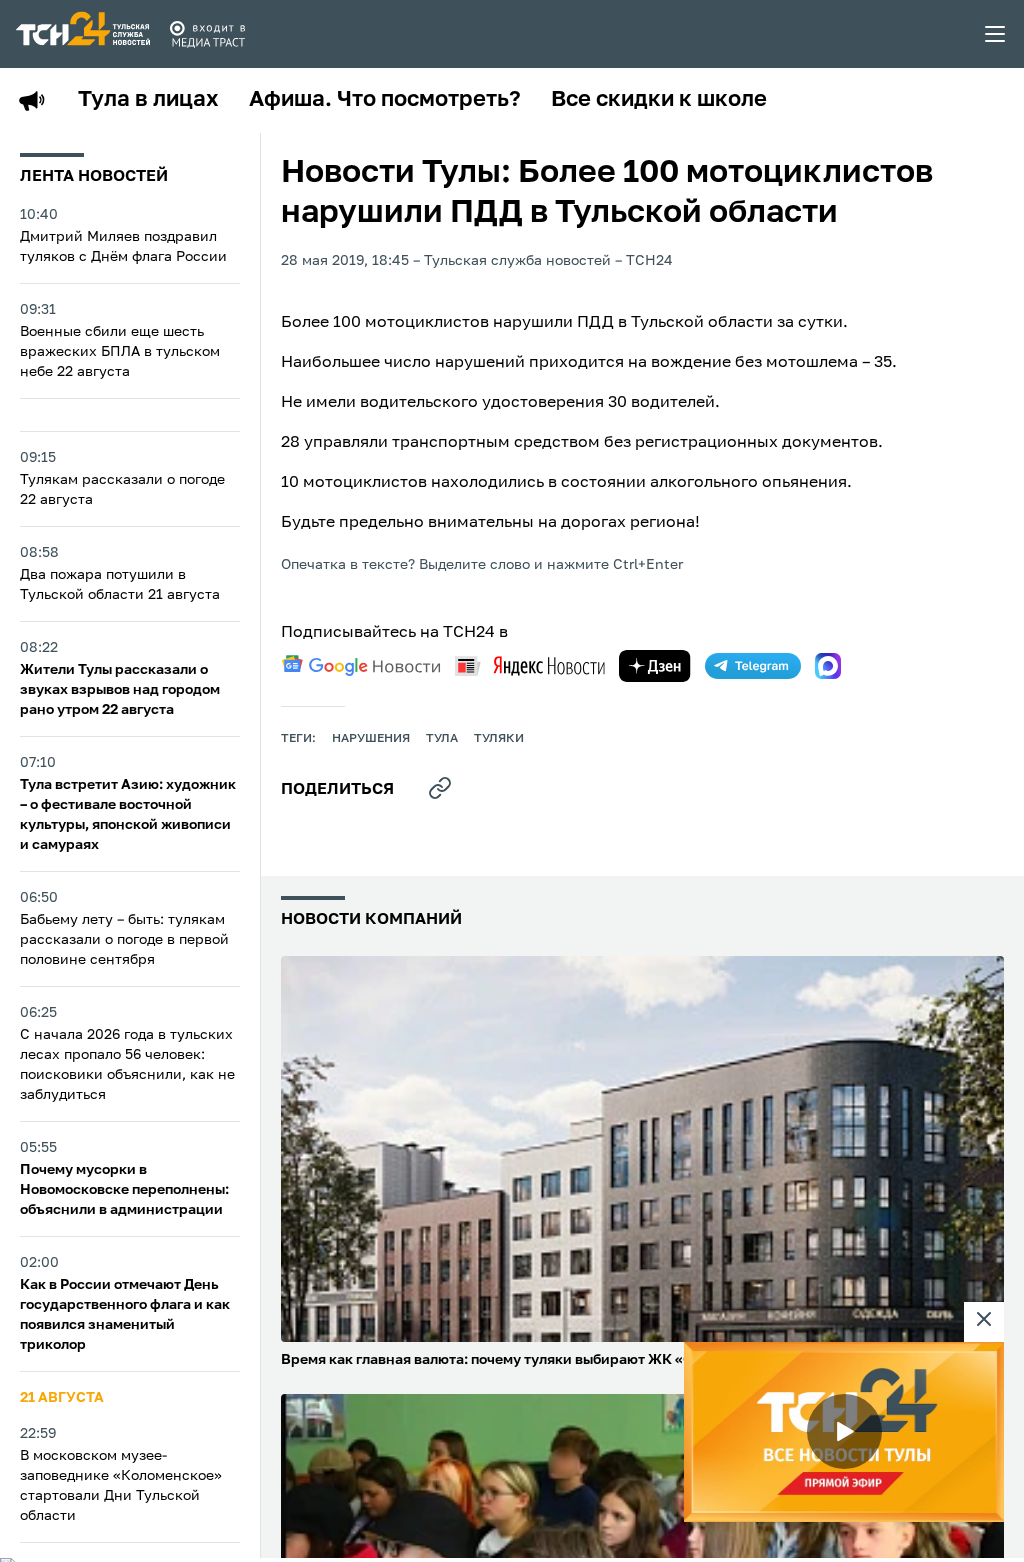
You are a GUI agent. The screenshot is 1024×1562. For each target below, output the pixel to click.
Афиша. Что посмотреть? (385, 100)
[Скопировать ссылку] (440, 788)
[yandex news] (530, 665)
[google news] (361, 666)
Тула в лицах (148, 100)
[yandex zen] (655, 666)
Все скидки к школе (659, 100)
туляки (499, 739)
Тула (442, 739)
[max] (828, 666)
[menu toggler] (996, 34)
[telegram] (753, 666)
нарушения (371, 739)
